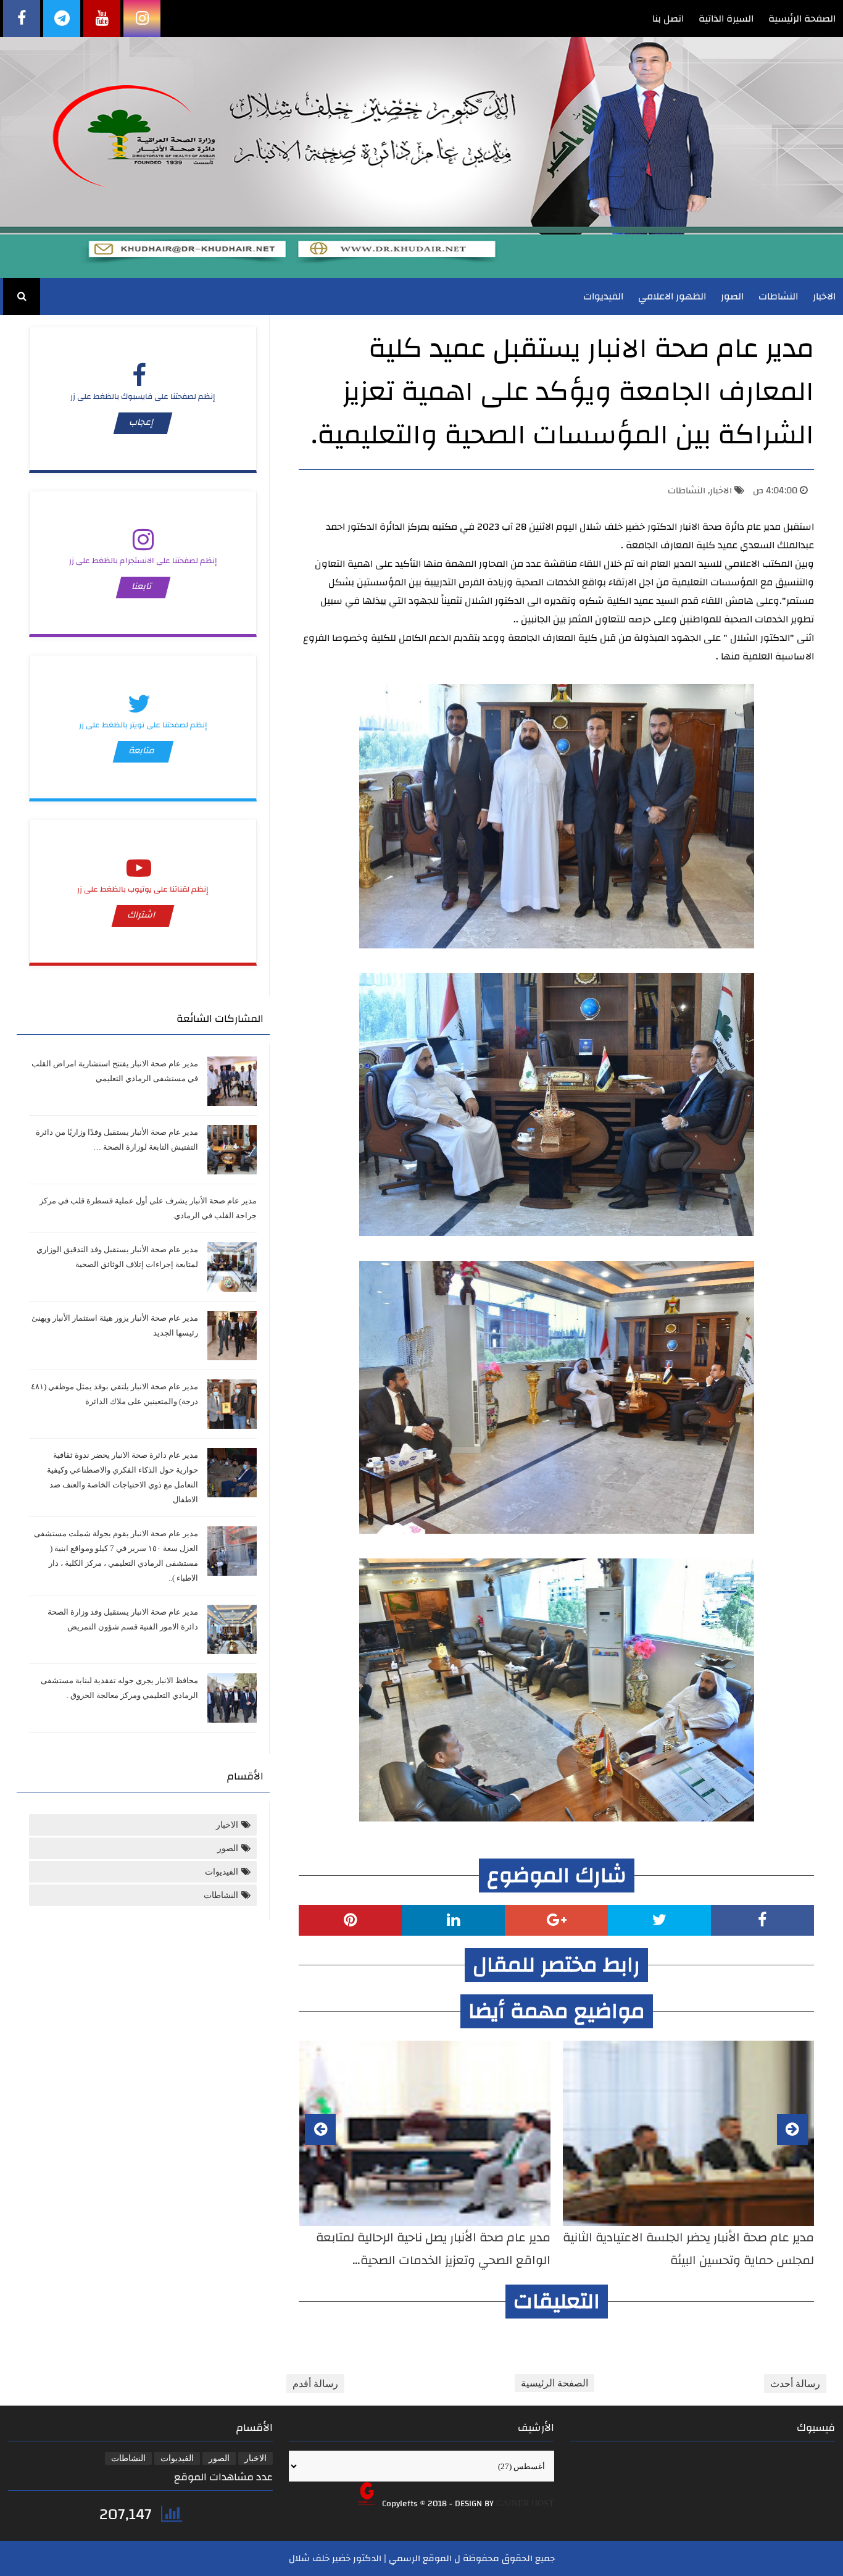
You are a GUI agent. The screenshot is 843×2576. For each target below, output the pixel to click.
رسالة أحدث (795, 2384)
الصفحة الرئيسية (802, 19)
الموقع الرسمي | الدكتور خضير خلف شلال (370, 2558)
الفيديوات (603, 296)
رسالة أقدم (315, 2384)
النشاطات (778, 296)
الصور (732, 296)
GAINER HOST (525, 2503)
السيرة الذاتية (726, 19)
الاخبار (824, 296)
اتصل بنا (668, 19)
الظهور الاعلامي (672, 296)
